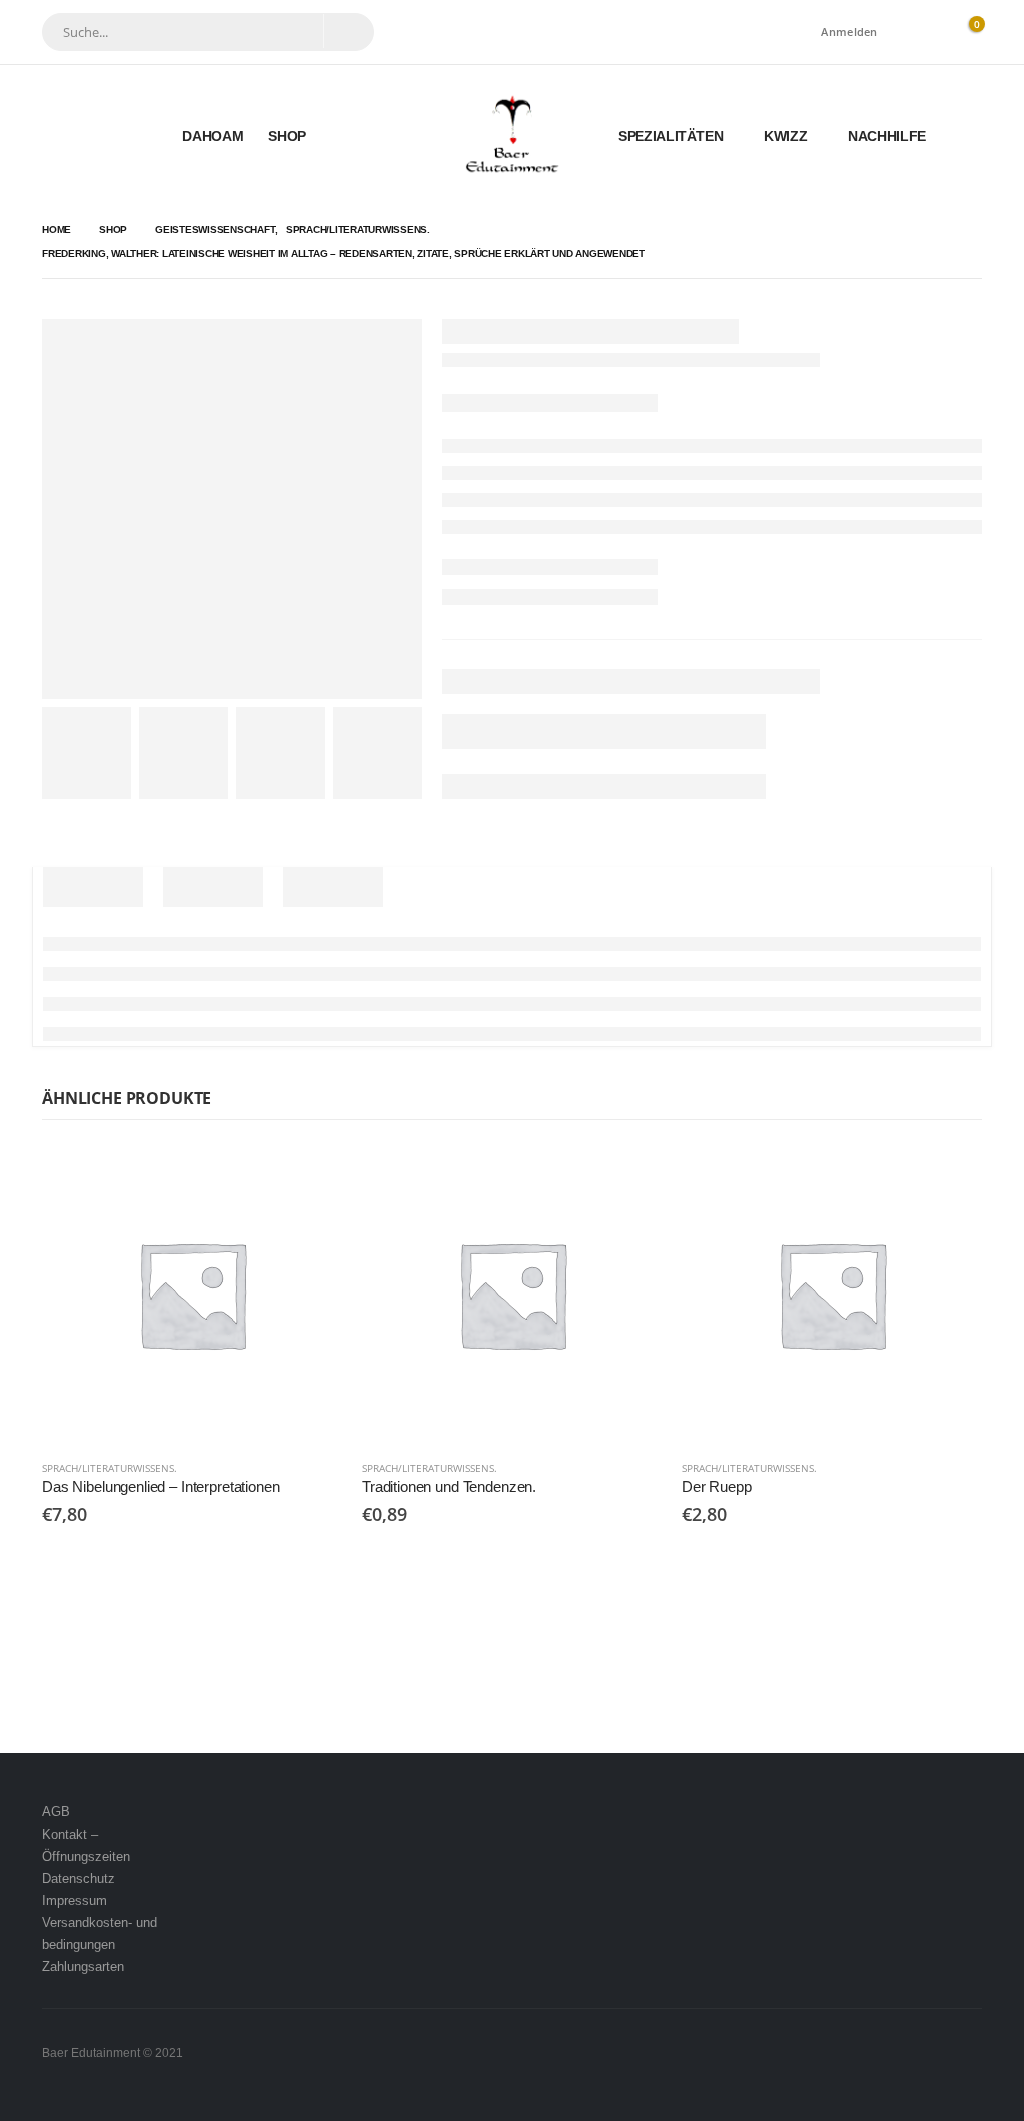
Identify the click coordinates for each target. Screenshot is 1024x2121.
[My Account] (921, 32)
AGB (56, 1811)
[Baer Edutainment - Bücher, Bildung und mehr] (512, 135)
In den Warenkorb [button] (309, 1177)
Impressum (74, 1900)
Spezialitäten (670, 136)
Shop (287, 136)
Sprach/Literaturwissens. (109, 1468)
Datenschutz (78, 1878)
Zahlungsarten (83, 1966)
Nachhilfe (887, 136)
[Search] (348, 31)
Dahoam (212, 136)
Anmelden (849, 31)
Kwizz (785, 136)
